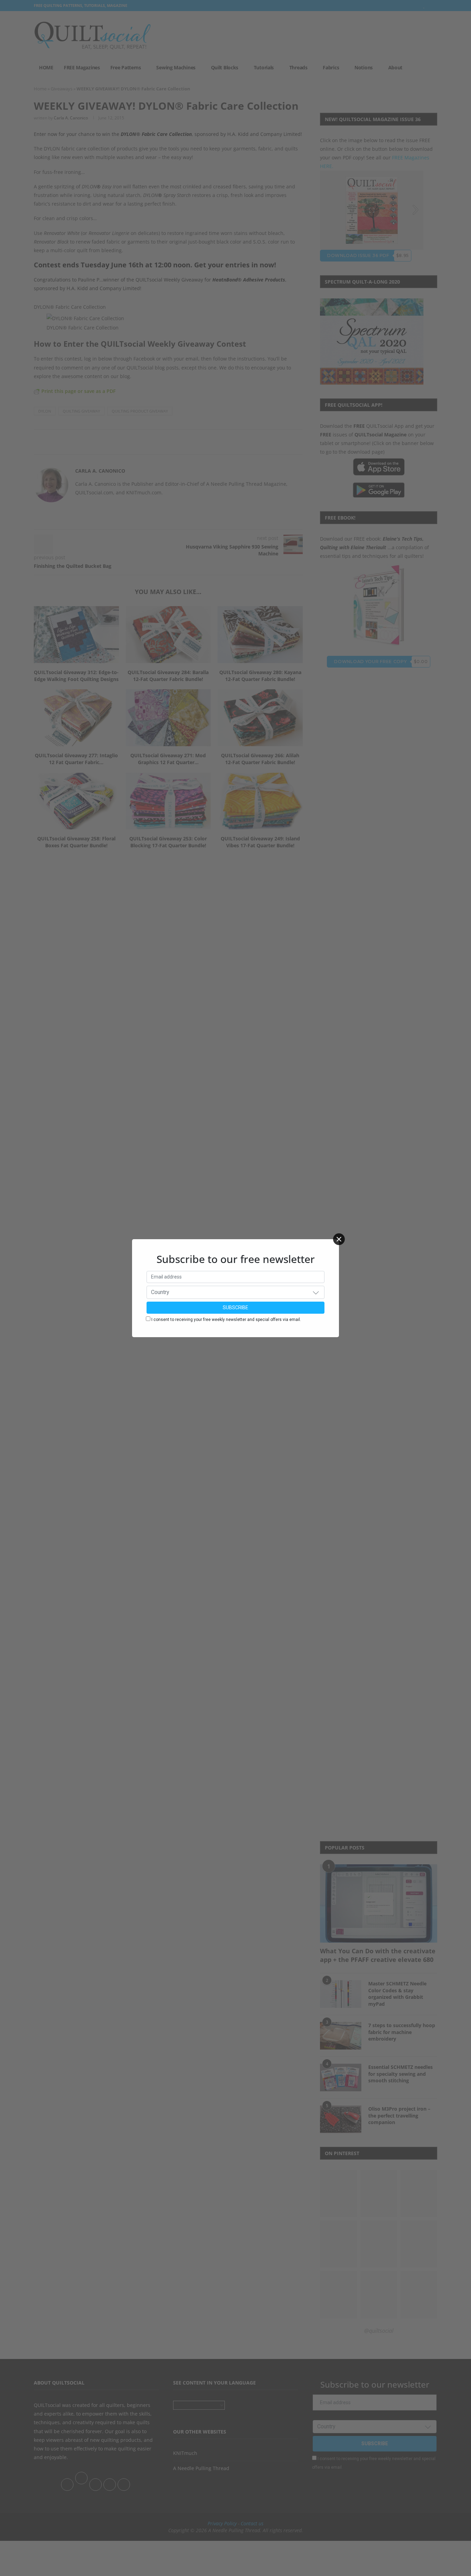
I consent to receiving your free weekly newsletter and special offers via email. (226, 1320)
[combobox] (235, 1292)
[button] (316, 1292)
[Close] (339, 1239)
